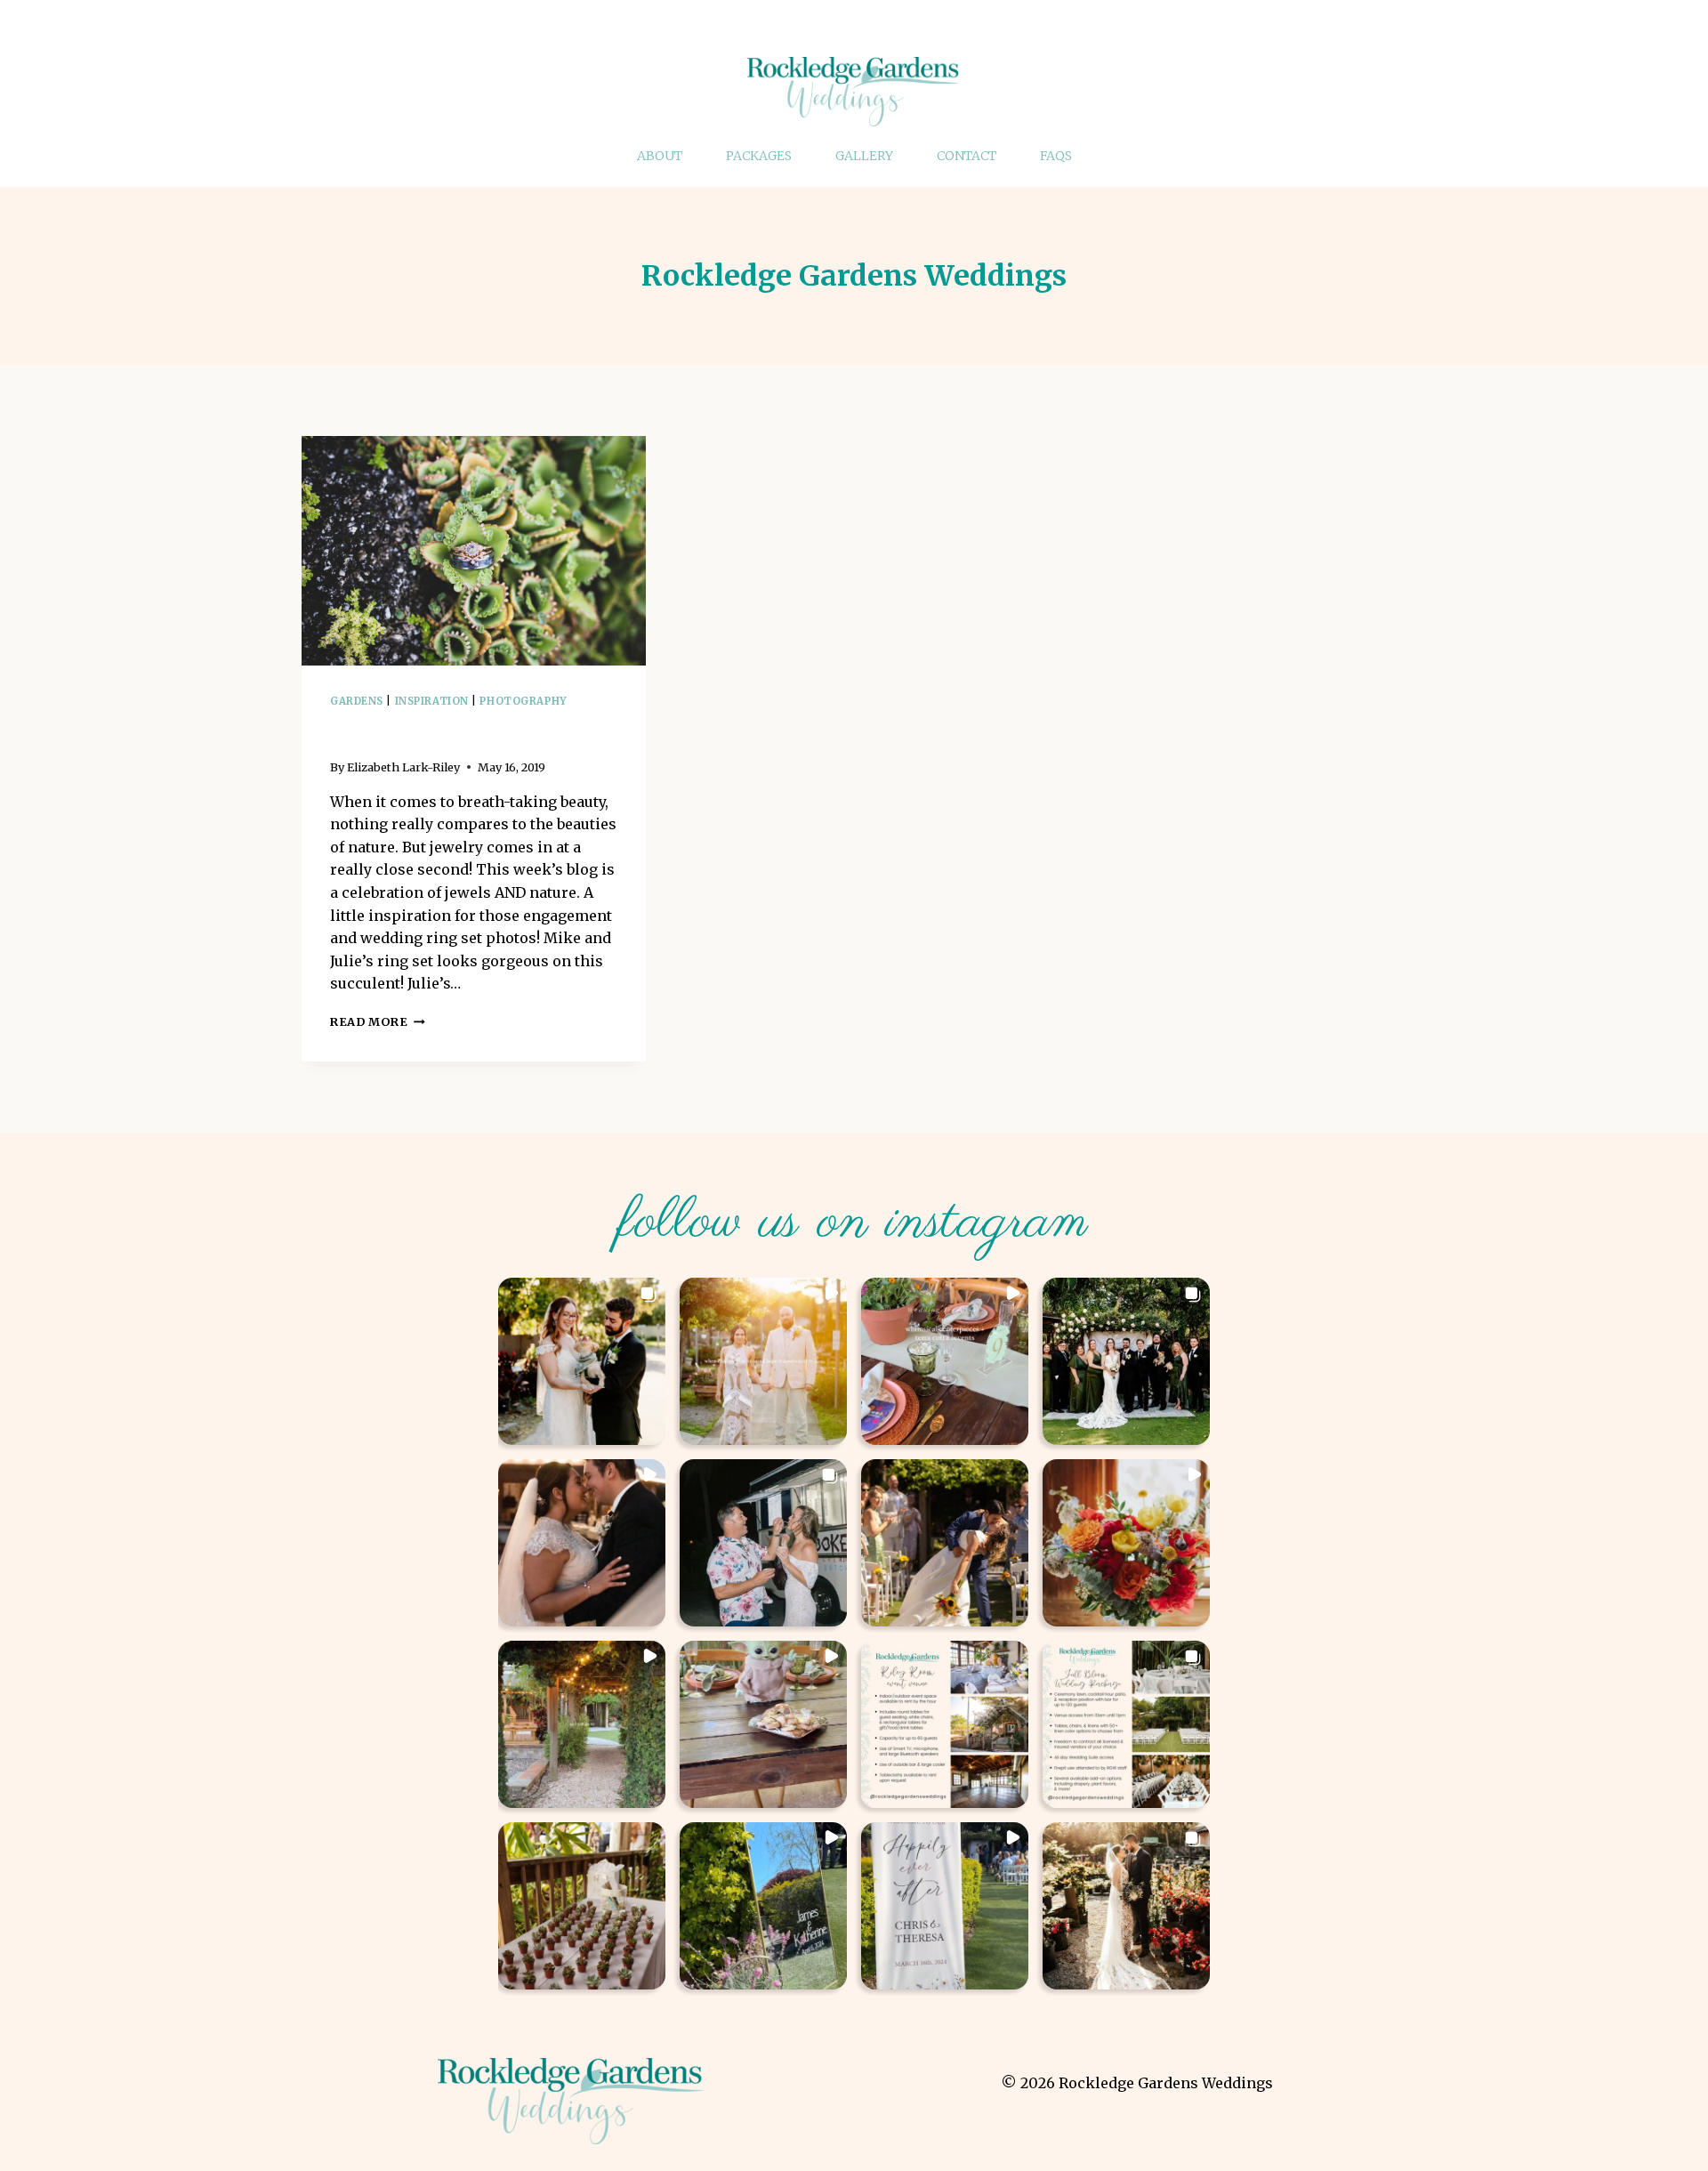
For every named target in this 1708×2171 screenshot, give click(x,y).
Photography (523, 701)
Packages (759, 156)
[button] (582, 1361)
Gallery (864, 156)
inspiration (432, 701)
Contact (967, 156)
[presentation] (474, 551)
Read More (378, 1021)
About (660, 156)
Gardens (357, 701)
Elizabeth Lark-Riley (403, 767)
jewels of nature (419, 730)
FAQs (1056, 156)
